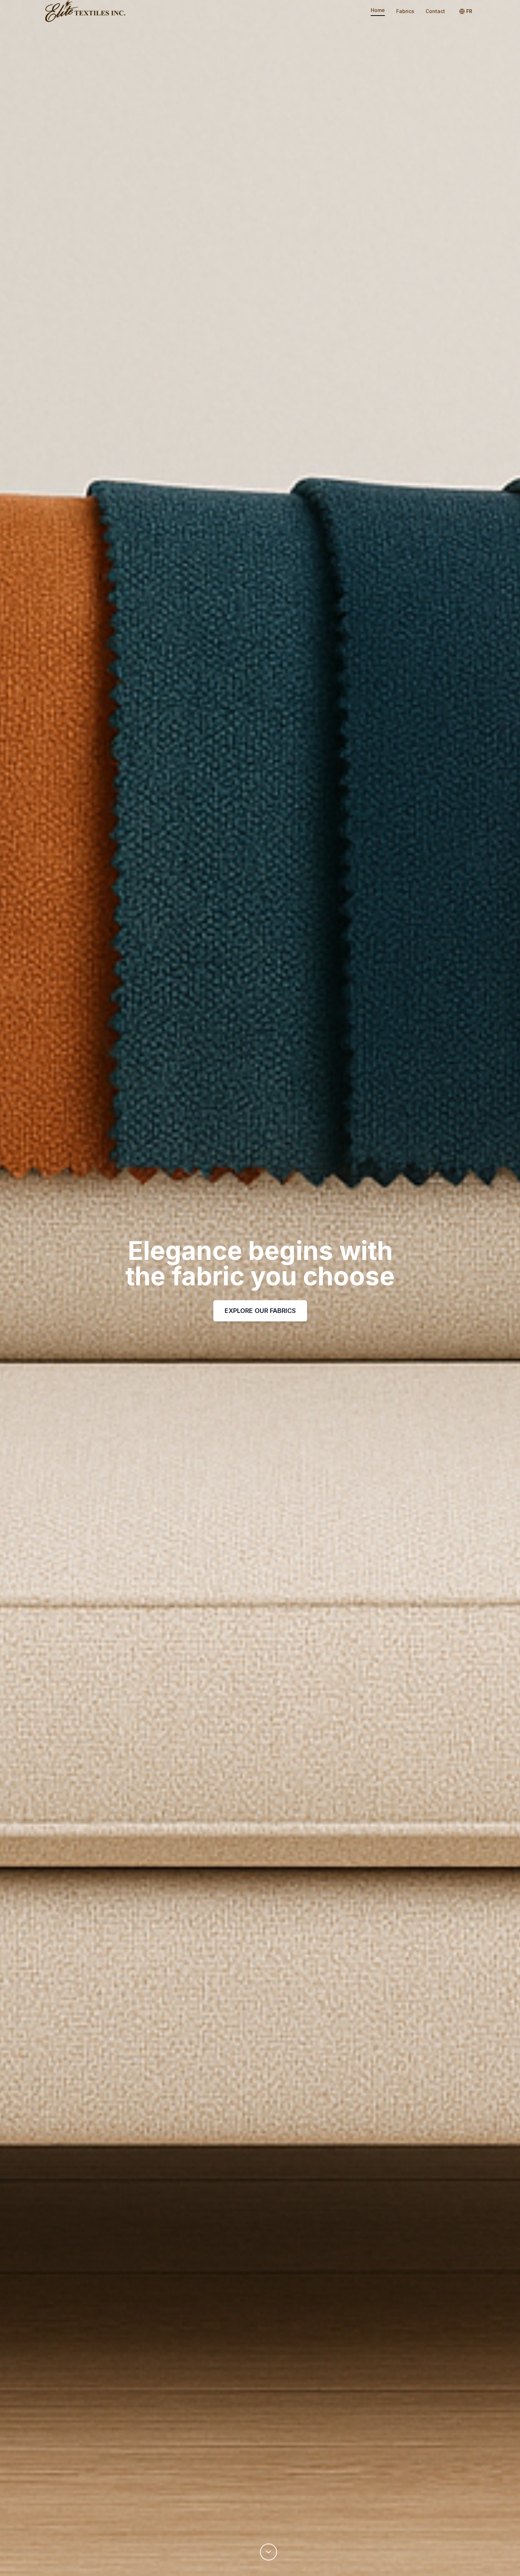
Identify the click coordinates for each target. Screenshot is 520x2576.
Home (378, 10)
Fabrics (405, 11)
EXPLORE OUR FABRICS (260, 1311)
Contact (435, 11)
